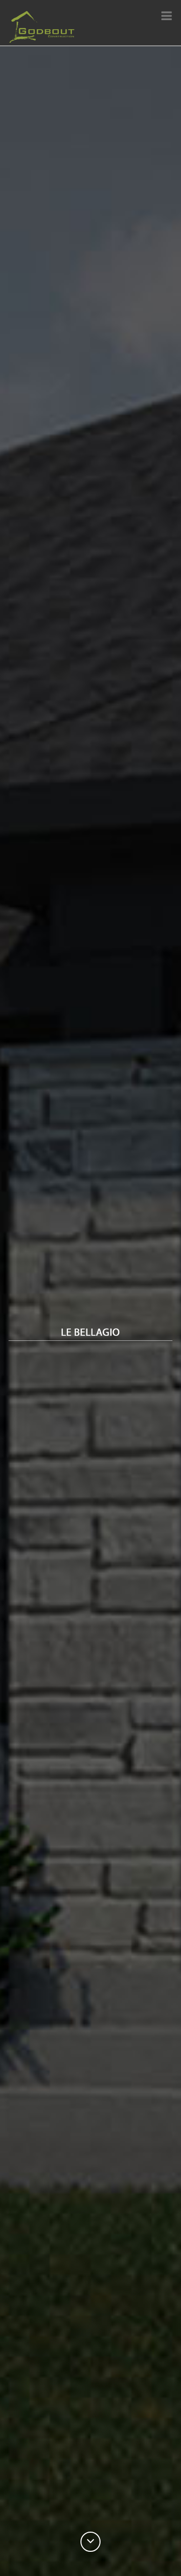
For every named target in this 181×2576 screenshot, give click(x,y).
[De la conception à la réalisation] (42, 27)
